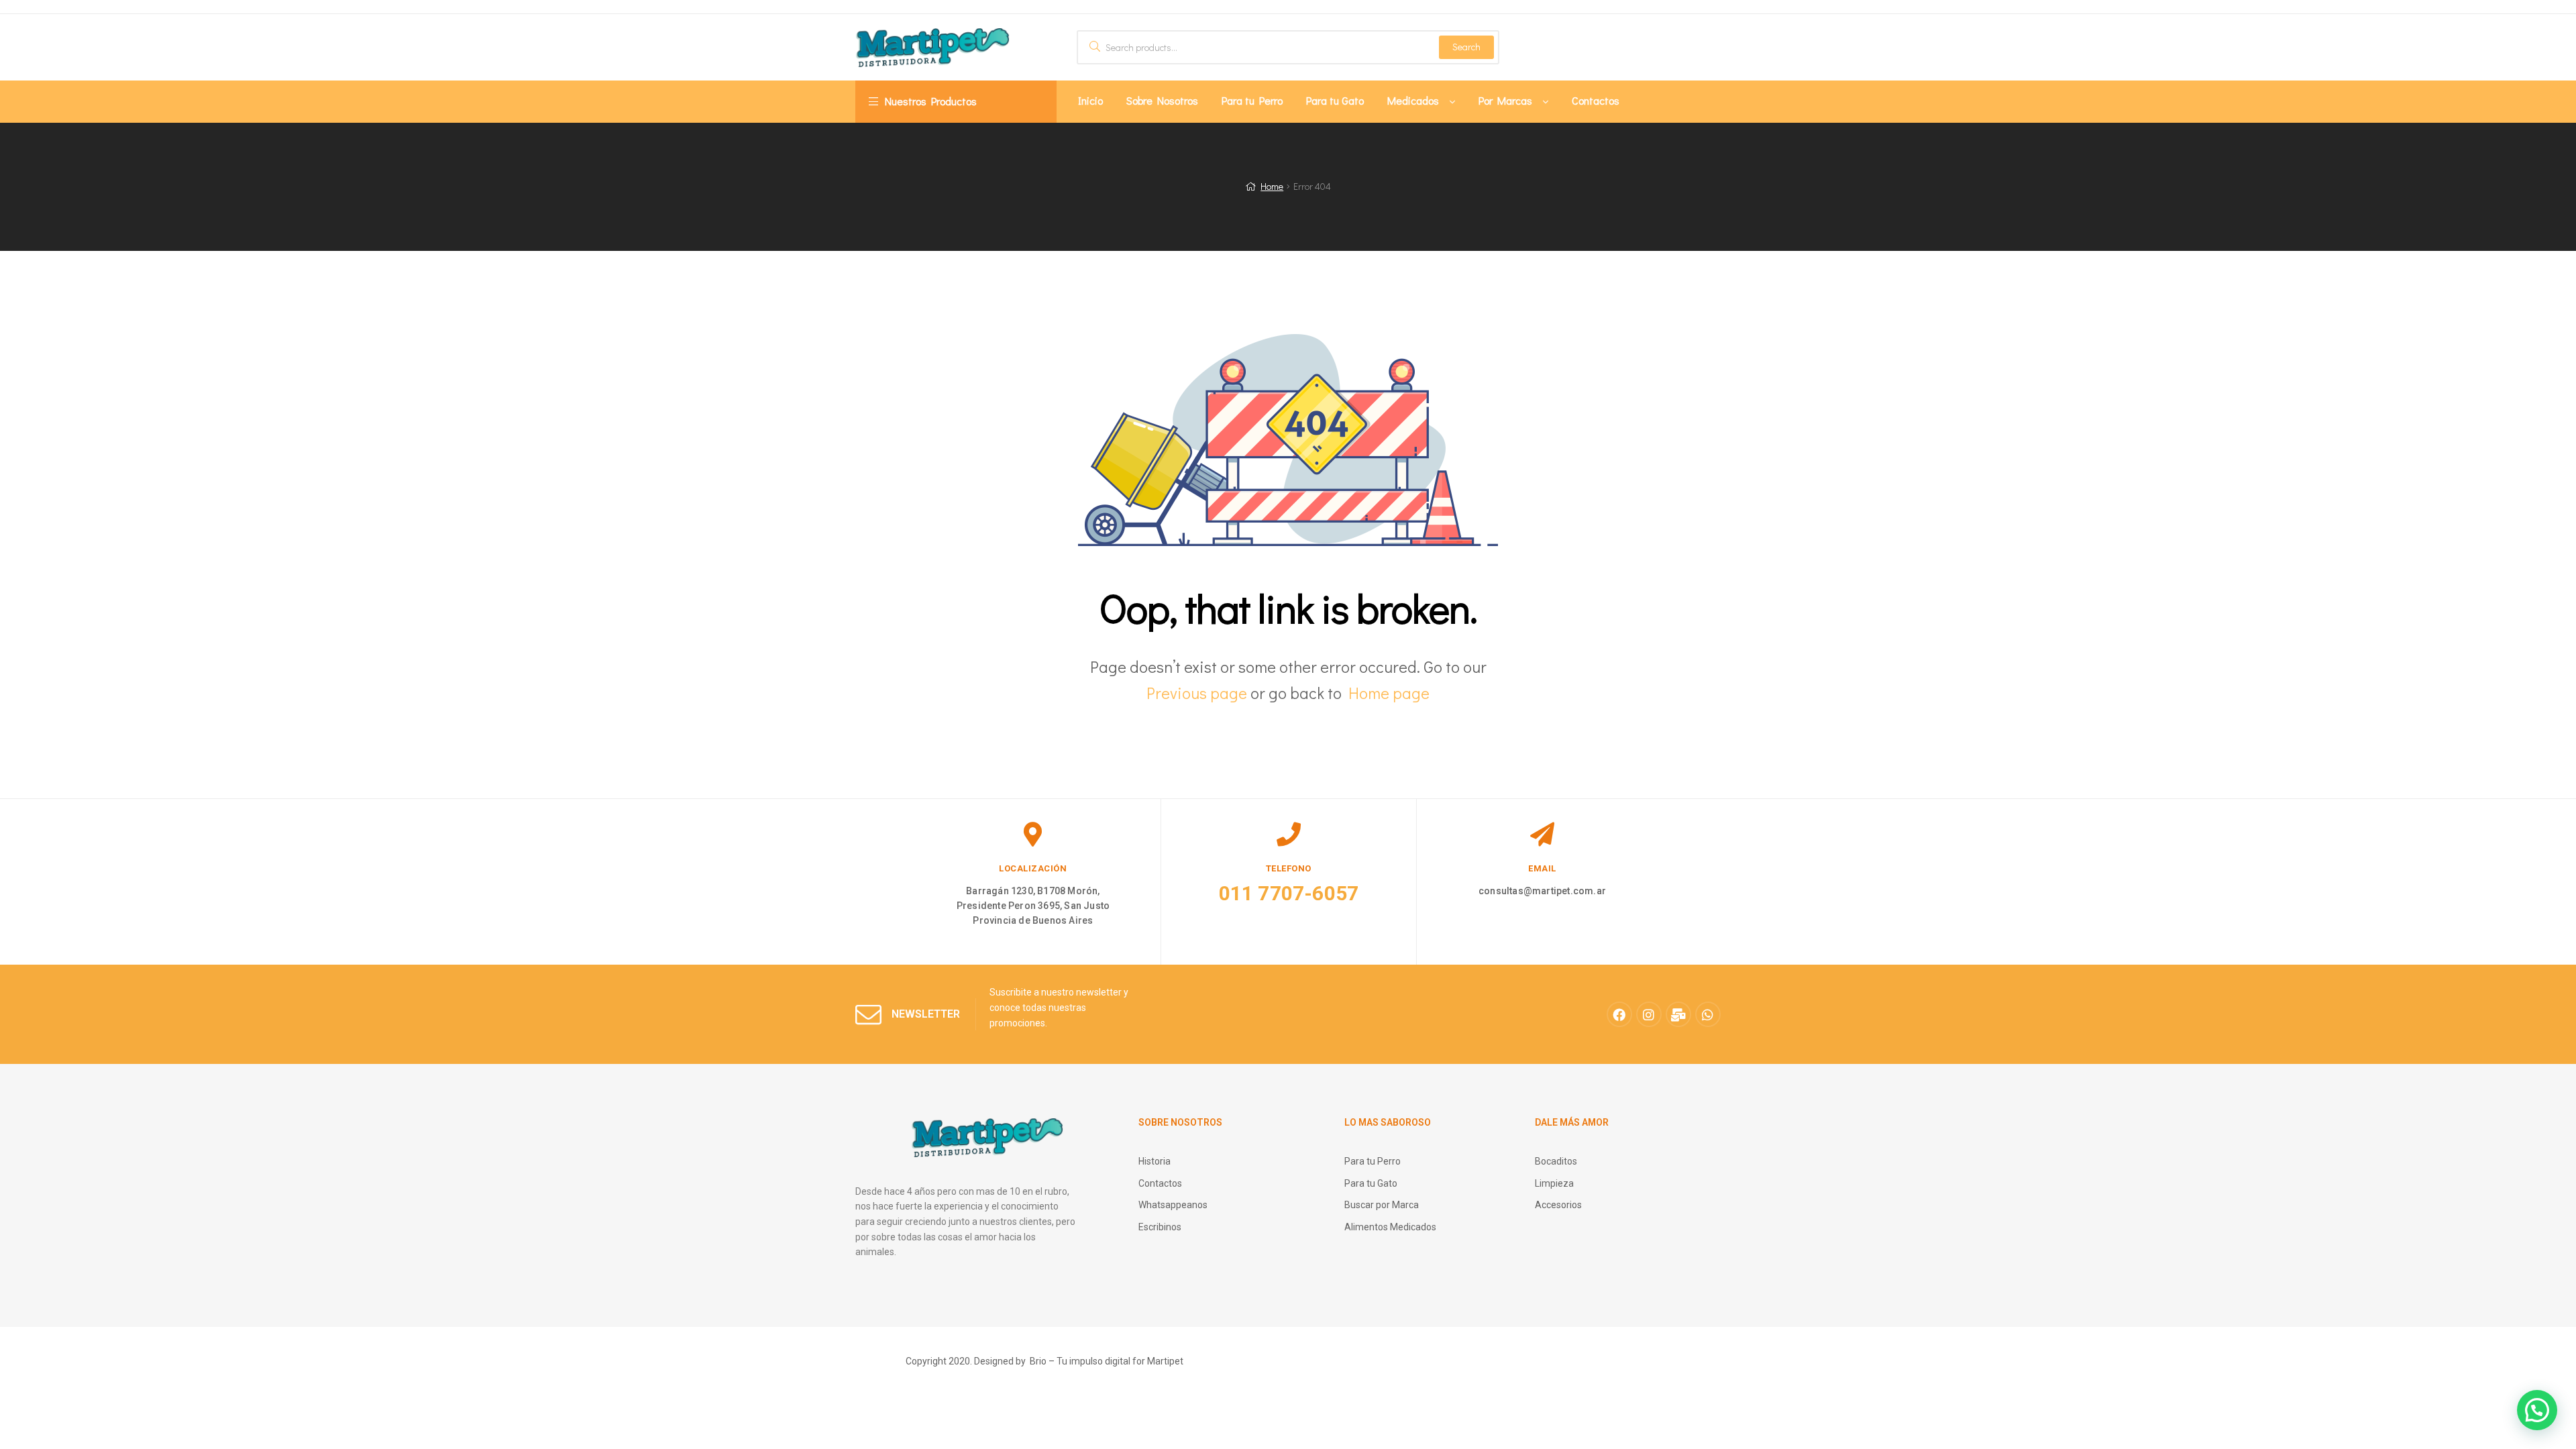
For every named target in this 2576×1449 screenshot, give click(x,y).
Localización (1033, 868)
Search (1466, 47)
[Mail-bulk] (1678, 1014)
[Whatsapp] (1708, 1014)
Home (1272, 186)
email (1542, 868)
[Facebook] (1619, 1014)
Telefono (1289, 868)
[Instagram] (1649, 1014)
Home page (1389, 693)
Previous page (1197, 693)
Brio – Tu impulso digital (1080, 1361)
